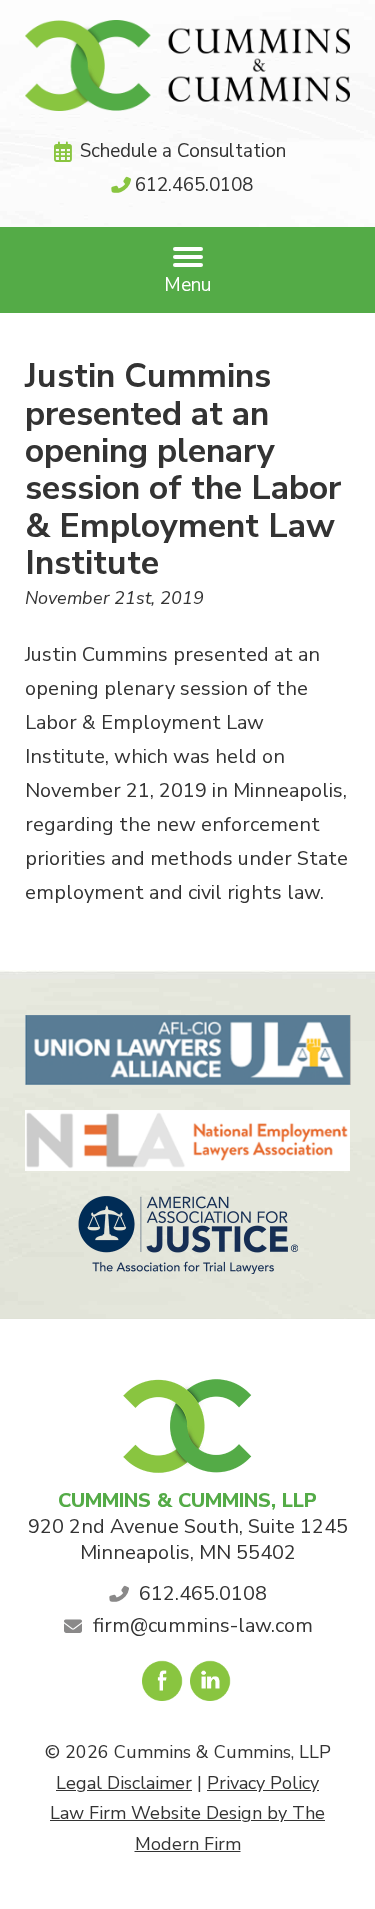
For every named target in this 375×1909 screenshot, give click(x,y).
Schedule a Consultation (183, 151)
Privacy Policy (263, 1783)
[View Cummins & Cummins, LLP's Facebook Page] (163, 1686)
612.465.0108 (194, 185)
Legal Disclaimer (124, 1783)
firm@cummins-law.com (203, 1625)
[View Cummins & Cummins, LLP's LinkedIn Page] (211, 1686)
